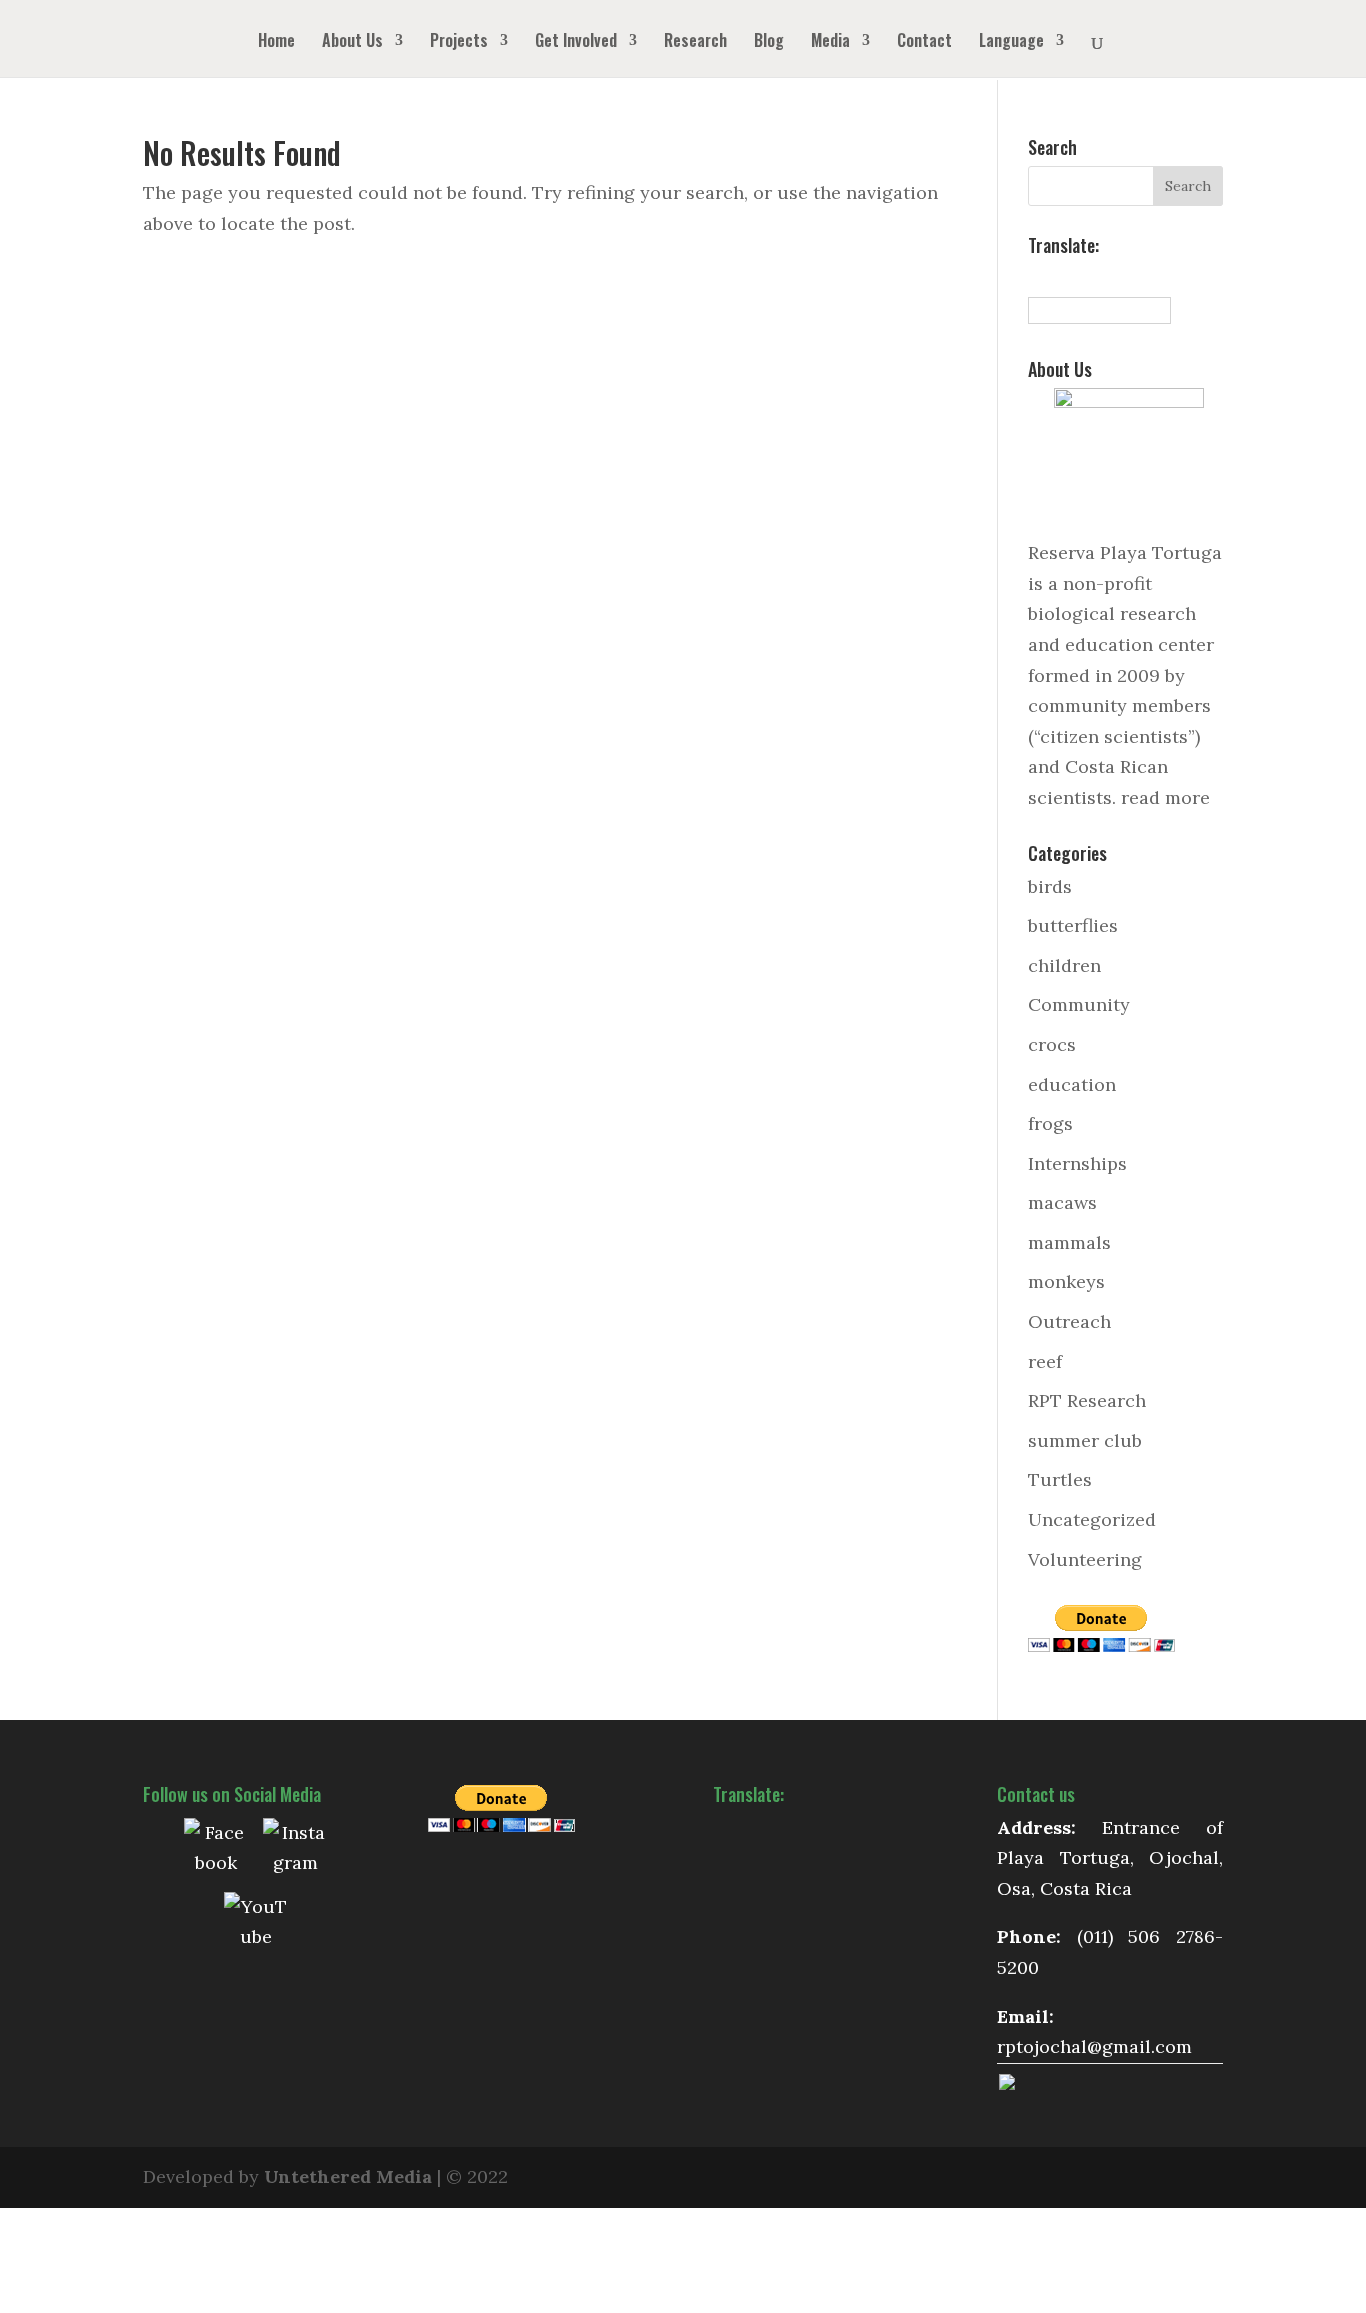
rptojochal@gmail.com (1094, 2046)
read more (1165, 797)
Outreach (1069, 1321)
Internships (1077, 1163)
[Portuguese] (1126, 277)
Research (695, 42)
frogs (1050, 1123)
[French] (1082, 277)
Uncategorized (1092, 1519)
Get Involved (576, 42)
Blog (769, 42)
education (1072, 1084)
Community (1079, 1004)
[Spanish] (1038, 277)
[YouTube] (256, 1924)
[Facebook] (216, 1850)
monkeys (1066, 1281)
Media (830, 42)
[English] (1060, 277)
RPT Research (1087, 1400)
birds (1050, 886)
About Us (352, 42)
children (1064, 965)
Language (1011, 42)
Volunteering (1085, 1559)
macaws (1062, 1202)
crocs (1052, 1044)
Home (276, 42)
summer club (1085, 1440)
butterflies (1073, 925)
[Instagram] (295, 1850)
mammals (1069, 1242)
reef (1045, 1361)
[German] (1104, 277)
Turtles (1060, 1479)
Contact (924, 42)
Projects (459, 42)
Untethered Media (348, 2176)
